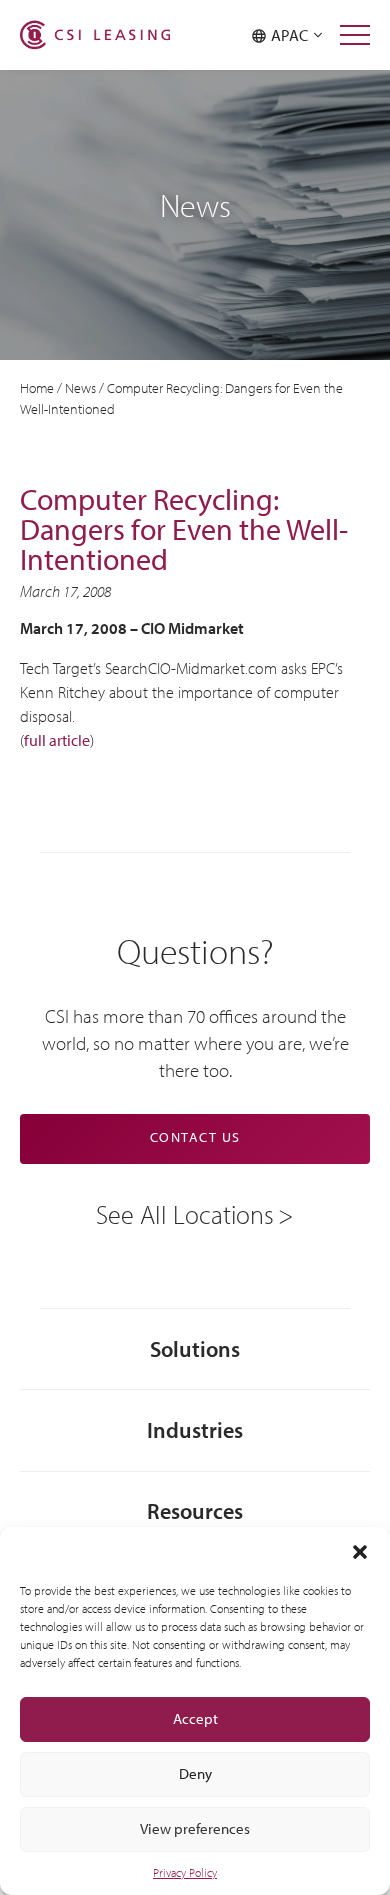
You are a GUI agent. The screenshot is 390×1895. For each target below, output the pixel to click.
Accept (195, 1718)
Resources (195, 1510)
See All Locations (185, 1213)
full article (57, 740)
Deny (195, 1773)
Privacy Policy (185, 1872)
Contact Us (195, 1137)
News (80, 388)
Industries (195, 1429)
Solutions (195, 1348)
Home (37, 388)
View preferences (195, 1828)
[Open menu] (355, 35)
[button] (360, 1552)
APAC (292, 35)
